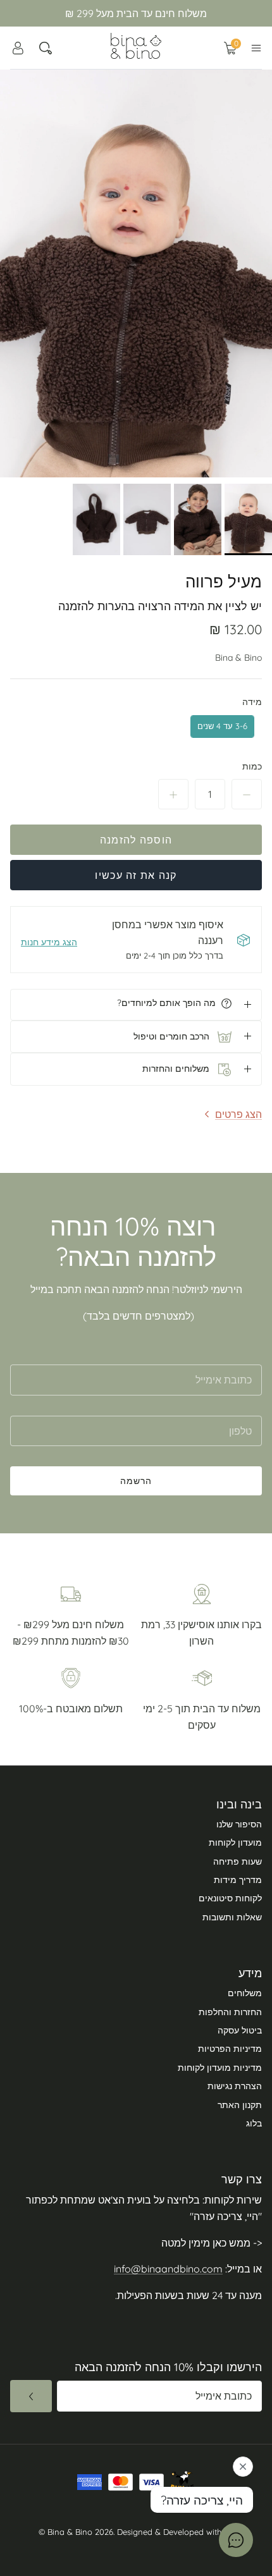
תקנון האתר (240, 2105)
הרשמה (136, 1481)
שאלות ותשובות (232, 1917)
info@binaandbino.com (168, 2269)
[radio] (222, 727)
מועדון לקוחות (235, 1843)
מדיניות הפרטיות (230, 2049)
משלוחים (245, 1993)
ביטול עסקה (240, 2030)
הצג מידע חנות (49, 942)
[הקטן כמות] (247, 794)
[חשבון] (18, 48)
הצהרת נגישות (235, 2086)
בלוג (254, 2123)
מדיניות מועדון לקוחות (220, 2068)
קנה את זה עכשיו (136, 875)
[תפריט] (256, 48)
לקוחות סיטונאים (230, 1898)
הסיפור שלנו (239, 1824)
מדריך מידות (238, 1880)
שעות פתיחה (238, 1861)
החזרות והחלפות (230, 2012)
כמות (252, 766)
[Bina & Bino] (136, 46)
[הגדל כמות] (173, 794)
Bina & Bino (238, 658)
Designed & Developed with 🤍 (176, 2532)
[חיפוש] (46, 48)
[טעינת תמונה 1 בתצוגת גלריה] (136, 273)
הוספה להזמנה (136, 840)
